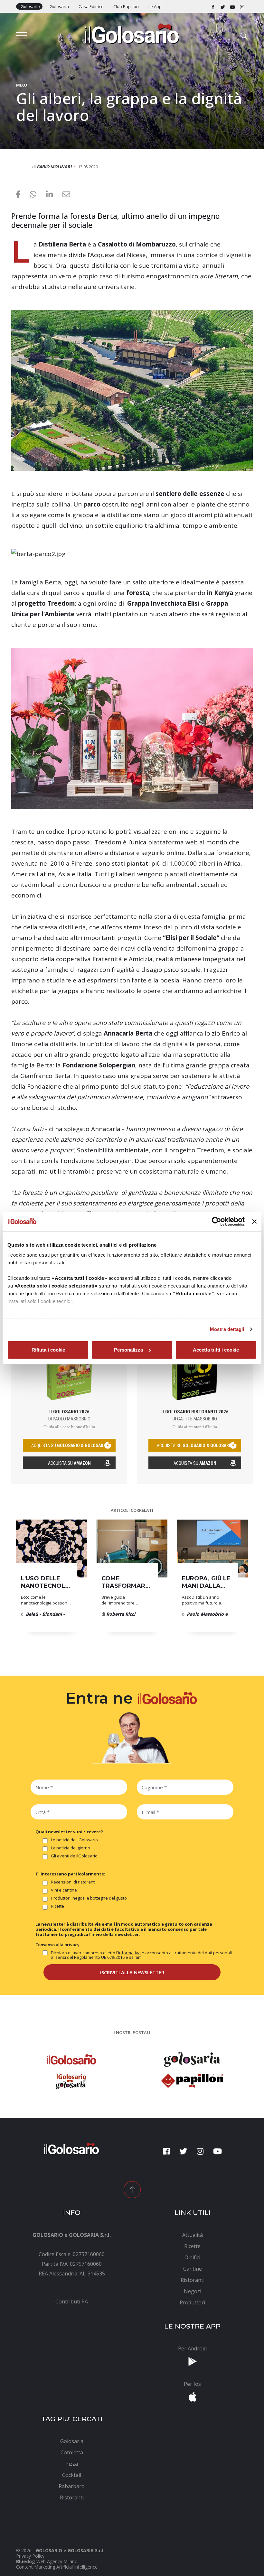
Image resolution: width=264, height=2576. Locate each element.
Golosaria (59, 6)
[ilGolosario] (132, 33)
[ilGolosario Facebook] (213, 6)
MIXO (22, 85)
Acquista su (69, 1463)
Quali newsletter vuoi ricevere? (69, 1832)
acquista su (69, 1446)
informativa (129, 1953)
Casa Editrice (91, 6)
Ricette (57, 1906)
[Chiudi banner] (254, 1222)
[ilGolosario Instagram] (242, 6)
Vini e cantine (64, 1890)
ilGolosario (29, 6)
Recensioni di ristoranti (73, 1882)
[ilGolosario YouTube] (232, 6)
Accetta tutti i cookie (216, 1350)
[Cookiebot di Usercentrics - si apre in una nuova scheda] (217, 1222)
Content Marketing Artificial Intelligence (57, 2567)
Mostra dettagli (227, 1329)
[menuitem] (72, 2302)
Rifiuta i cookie (48, 1350)
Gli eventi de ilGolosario (74, 1856)
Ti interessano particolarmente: (70, 1874)
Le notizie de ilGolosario (74, 1840)
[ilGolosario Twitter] (223, 6)
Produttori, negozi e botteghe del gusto (89, 1898)
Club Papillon (126, 6)
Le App (155, 6)
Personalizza (128, 1350)
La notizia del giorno (71, 1848)
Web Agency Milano (57, 2561)
